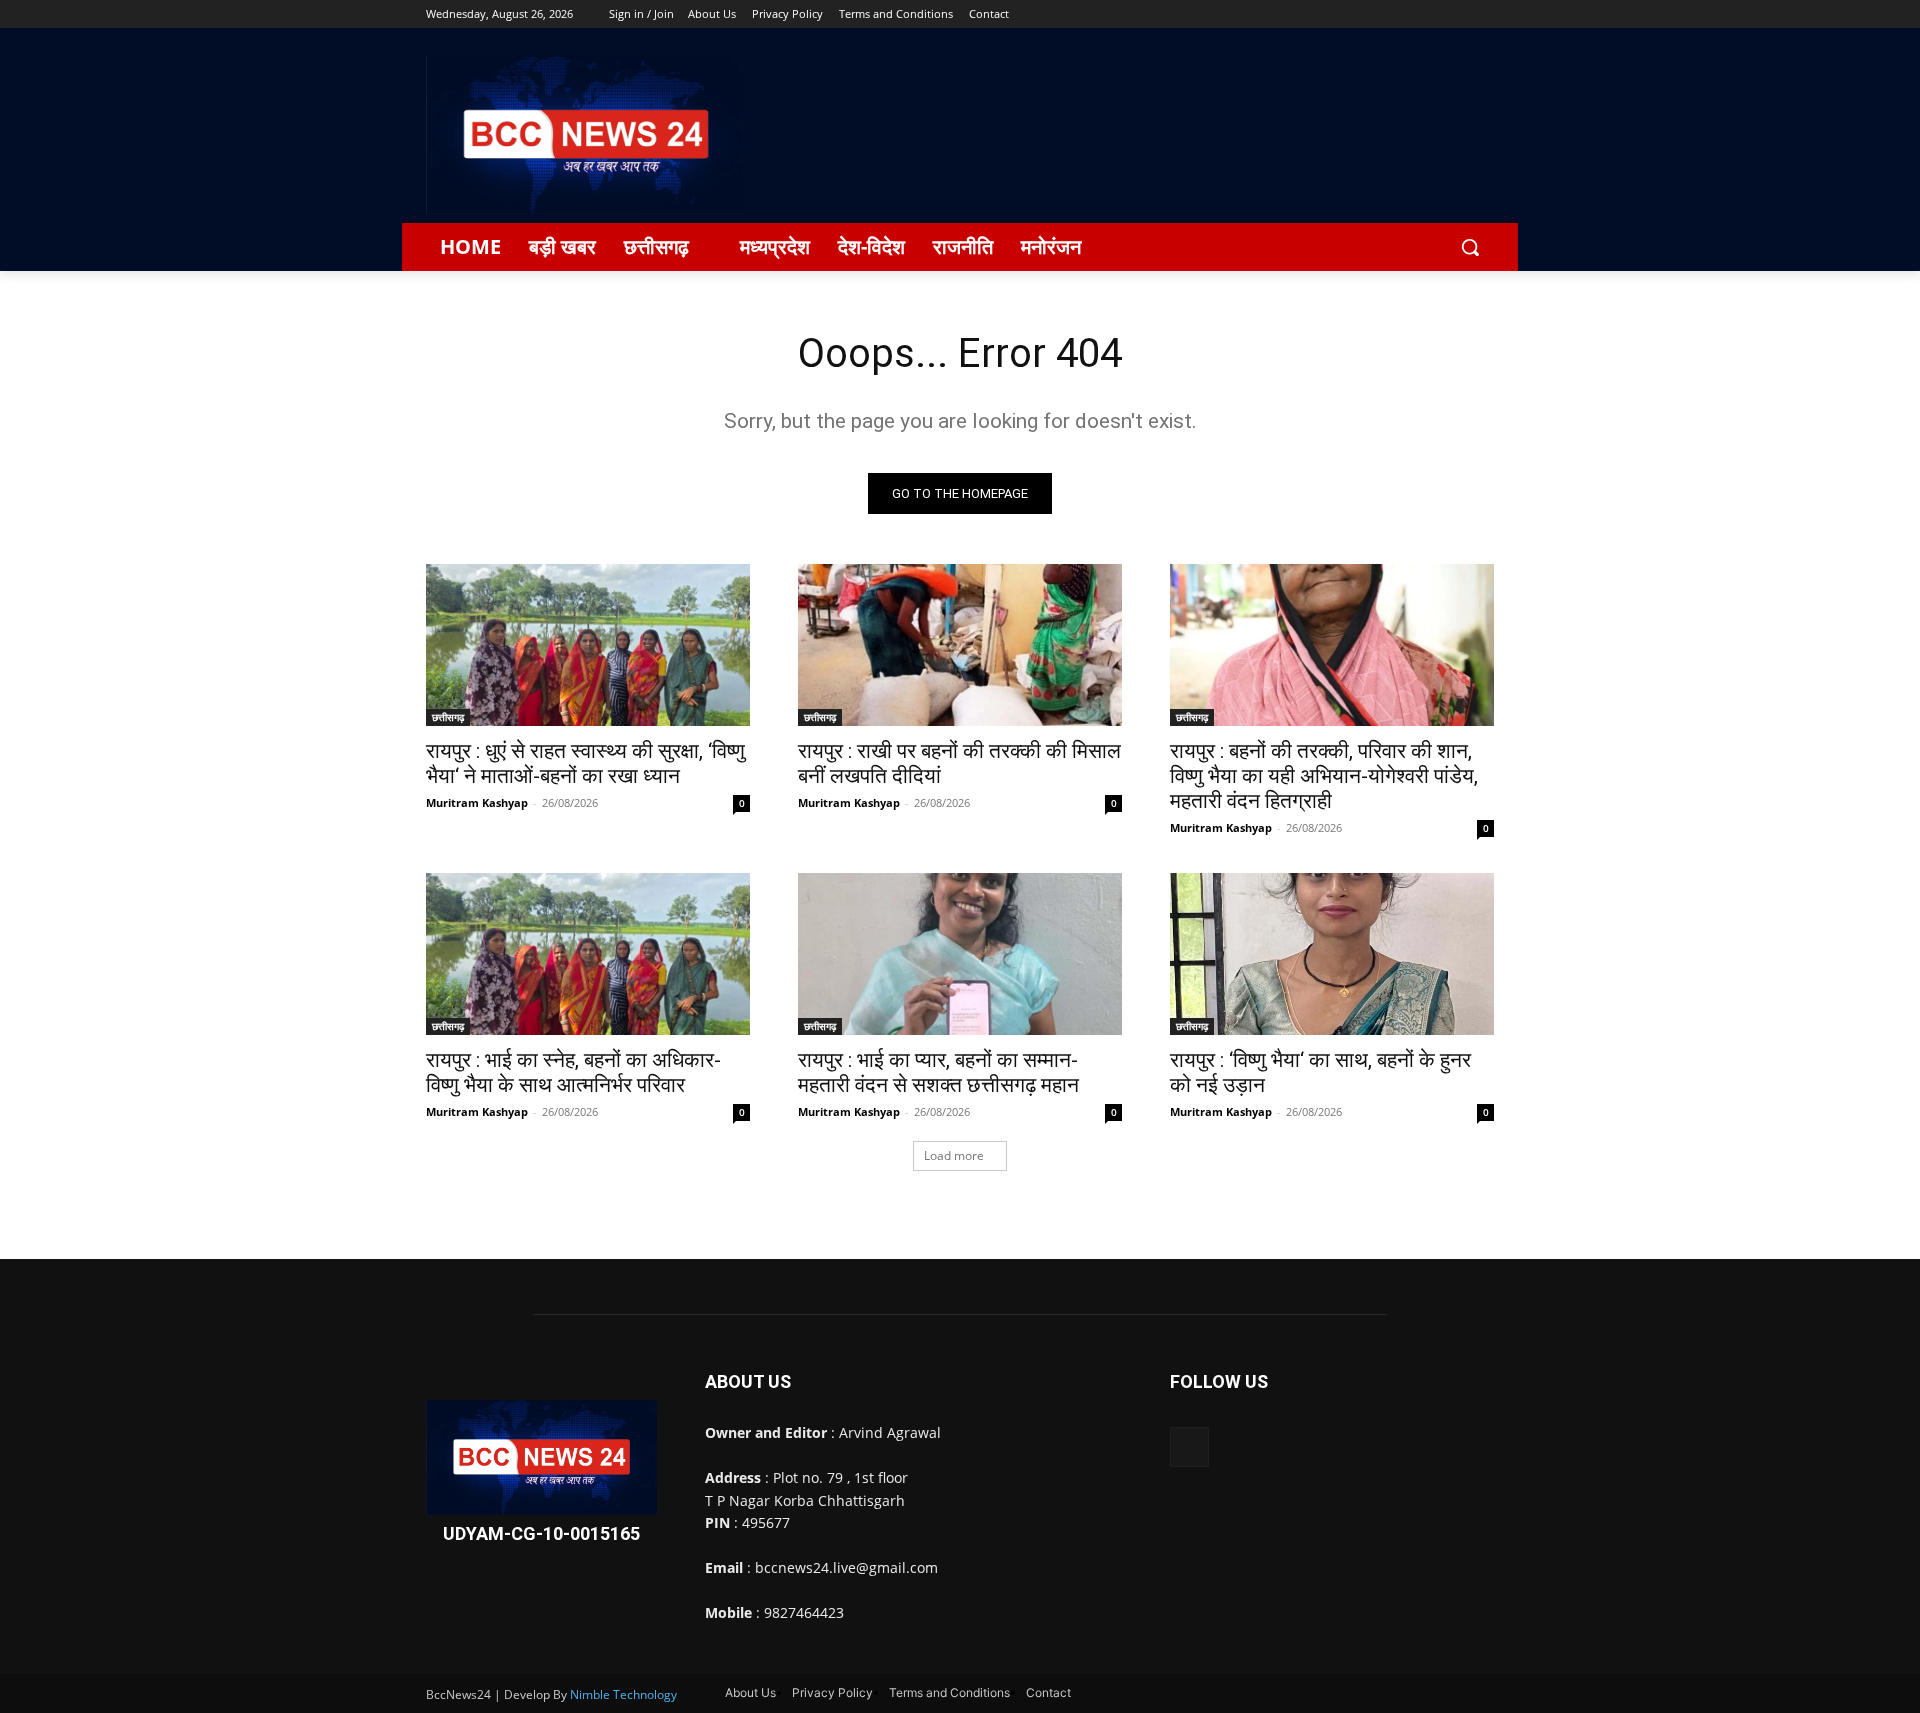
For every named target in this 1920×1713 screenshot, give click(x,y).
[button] (1470, 247)
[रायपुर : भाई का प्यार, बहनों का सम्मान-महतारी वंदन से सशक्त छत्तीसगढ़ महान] (960, 954)
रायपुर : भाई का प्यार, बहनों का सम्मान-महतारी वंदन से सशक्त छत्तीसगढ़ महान (938, 1072)
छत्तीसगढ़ (448, 717)
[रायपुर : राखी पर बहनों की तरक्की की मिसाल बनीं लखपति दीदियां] (960, 645)
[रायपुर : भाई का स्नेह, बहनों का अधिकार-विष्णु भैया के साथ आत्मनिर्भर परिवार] (588, 954)
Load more (954, 1155)
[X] (1427, 14)
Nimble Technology (623, 1694)
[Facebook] (1371, 14)
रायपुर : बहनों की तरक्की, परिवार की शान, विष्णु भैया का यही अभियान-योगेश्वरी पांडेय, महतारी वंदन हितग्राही (1324, 776)
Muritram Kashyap (477, 802)
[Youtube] (1482, 14)
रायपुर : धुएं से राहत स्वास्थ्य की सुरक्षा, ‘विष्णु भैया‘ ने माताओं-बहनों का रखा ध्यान (585, 763)
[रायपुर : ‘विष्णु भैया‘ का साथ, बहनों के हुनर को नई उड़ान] (1332, 954)
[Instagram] (1399, 14)
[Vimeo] (1454, 14)
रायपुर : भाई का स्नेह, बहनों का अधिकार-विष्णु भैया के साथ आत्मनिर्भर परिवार (573, 1072)
